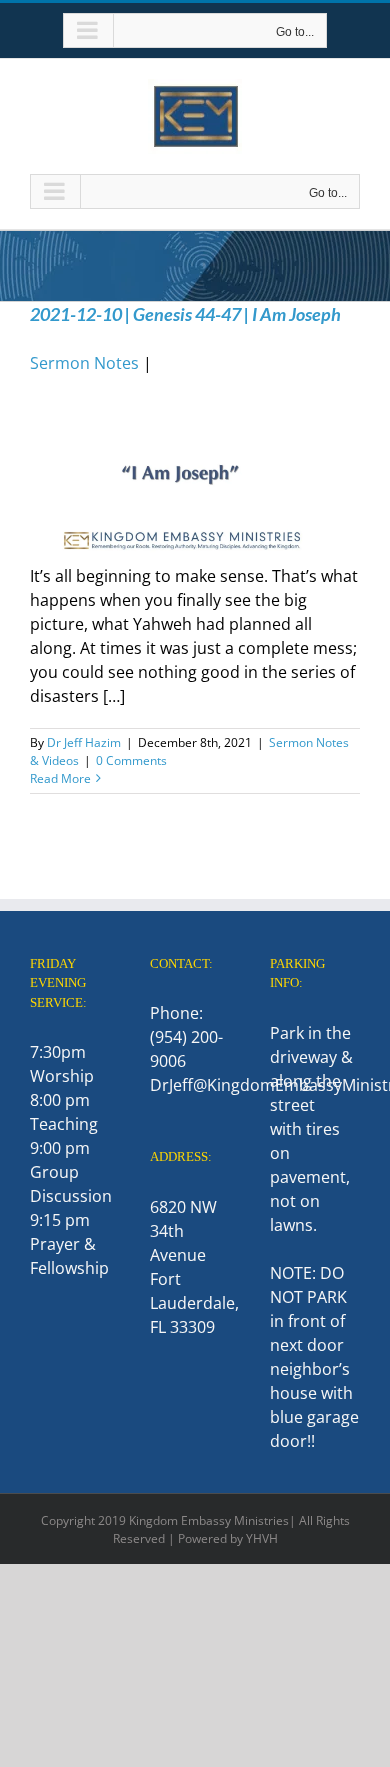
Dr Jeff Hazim (84, 742)
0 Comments (131, 760)
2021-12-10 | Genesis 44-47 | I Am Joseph (185, 314)
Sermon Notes (84, 363)
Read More (60, 778)
